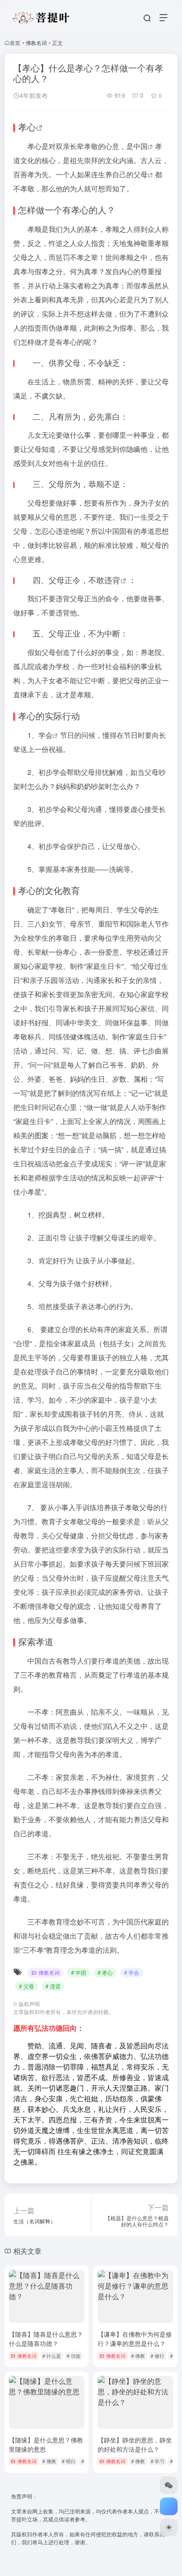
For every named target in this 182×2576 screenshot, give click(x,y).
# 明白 (69, 2461)
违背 (112, 580)
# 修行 (157, 2356)
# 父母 (27, 1986)
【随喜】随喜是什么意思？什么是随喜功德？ (46, 2339)
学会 (45, 735)
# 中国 (79, 1972)
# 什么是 (52, 2356)
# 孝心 (105, 1972)
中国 (140, 146)
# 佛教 (138, 2356)
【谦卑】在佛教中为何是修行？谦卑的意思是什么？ (135, 2339)
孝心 (27, 127)
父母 (140, 174)
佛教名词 (36, 43)
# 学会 (132, 1972)
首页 (15, 43)
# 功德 (74, 2356)
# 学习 (157, 2461)
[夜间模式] (169, 2528)
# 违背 (53, 1986)
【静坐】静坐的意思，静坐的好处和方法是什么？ (135, 2444)
